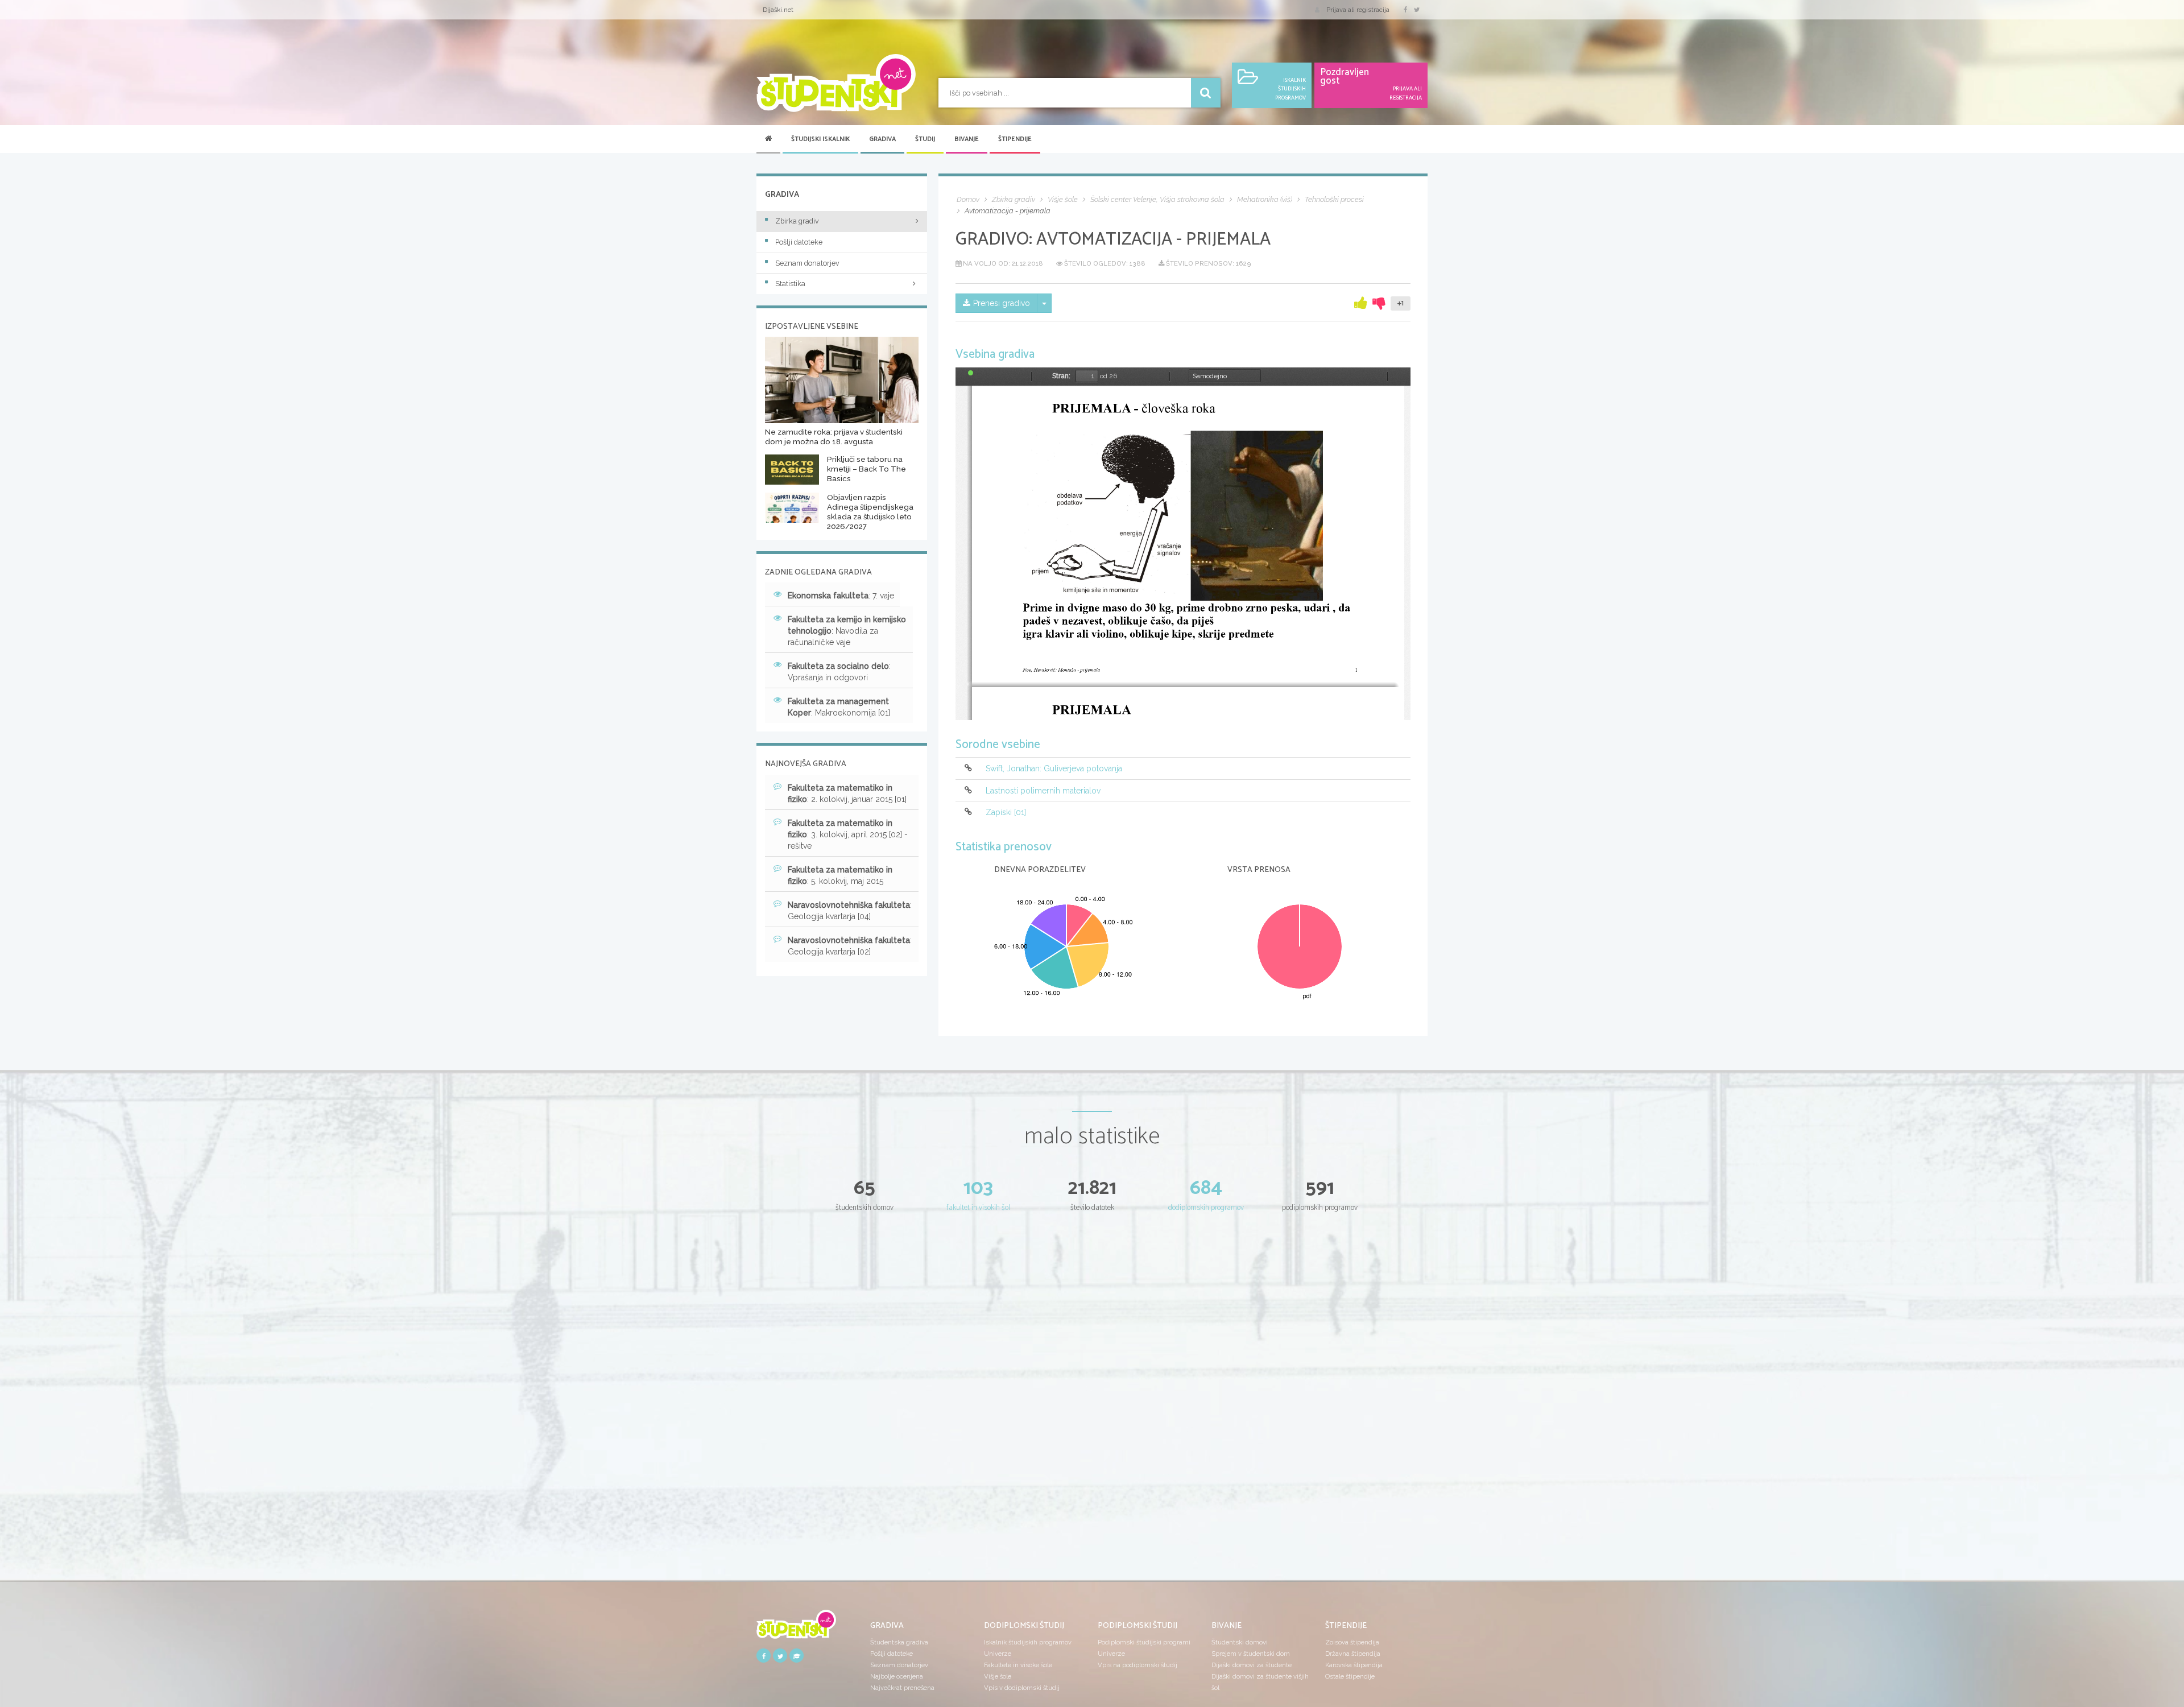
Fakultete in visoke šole (1018, 1665)
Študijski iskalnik (820, 139)
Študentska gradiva (899, 1642)
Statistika (790, 284)
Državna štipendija (1353, 1654)
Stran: (1061, 376)
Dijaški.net (778, 10)
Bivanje (967, 139)
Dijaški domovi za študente (1252, 1665)
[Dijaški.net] (796, 1628)
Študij (925, 139)
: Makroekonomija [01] (839, 707)
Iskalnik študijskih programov (1028, 1642)
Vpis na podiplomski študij (1137, 1665)
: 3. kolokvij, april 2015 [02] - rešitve (848, 834)
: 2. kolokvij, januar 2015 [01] (847, 793)
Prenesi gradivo (1002, 303)
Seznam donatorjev (807, 263)
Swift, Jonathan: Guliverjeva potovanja (1054, 769)
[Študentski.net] (836, 83)
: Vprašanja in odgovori (839, 672)
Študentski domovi (1240, 1642)
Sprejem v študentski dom (1251, 1654)
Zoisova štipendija (1352, 1642)
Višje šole (998, 1676)
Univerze (998, 1654)
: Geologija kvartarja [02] (850, 946)
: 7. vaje (841, 596)
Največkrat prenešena (902, 1688)
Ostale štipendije (1350, 1676)
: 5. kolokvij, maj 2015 (840, 875)
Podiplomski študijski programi (1144, 1642)
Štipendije (1015, 139)
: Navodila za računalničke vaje (847, 631)
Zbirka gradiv (797, 221)
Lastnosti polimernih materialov (1043, 791)
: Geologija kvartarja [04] (850, 911)
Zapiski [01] (1006, 812)
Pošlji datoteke (799, 242)
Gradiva (882, 139)
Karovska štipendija (1354, 1665)
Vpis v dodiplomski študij (1022, 1688)
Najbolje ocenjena (897, 1676)
